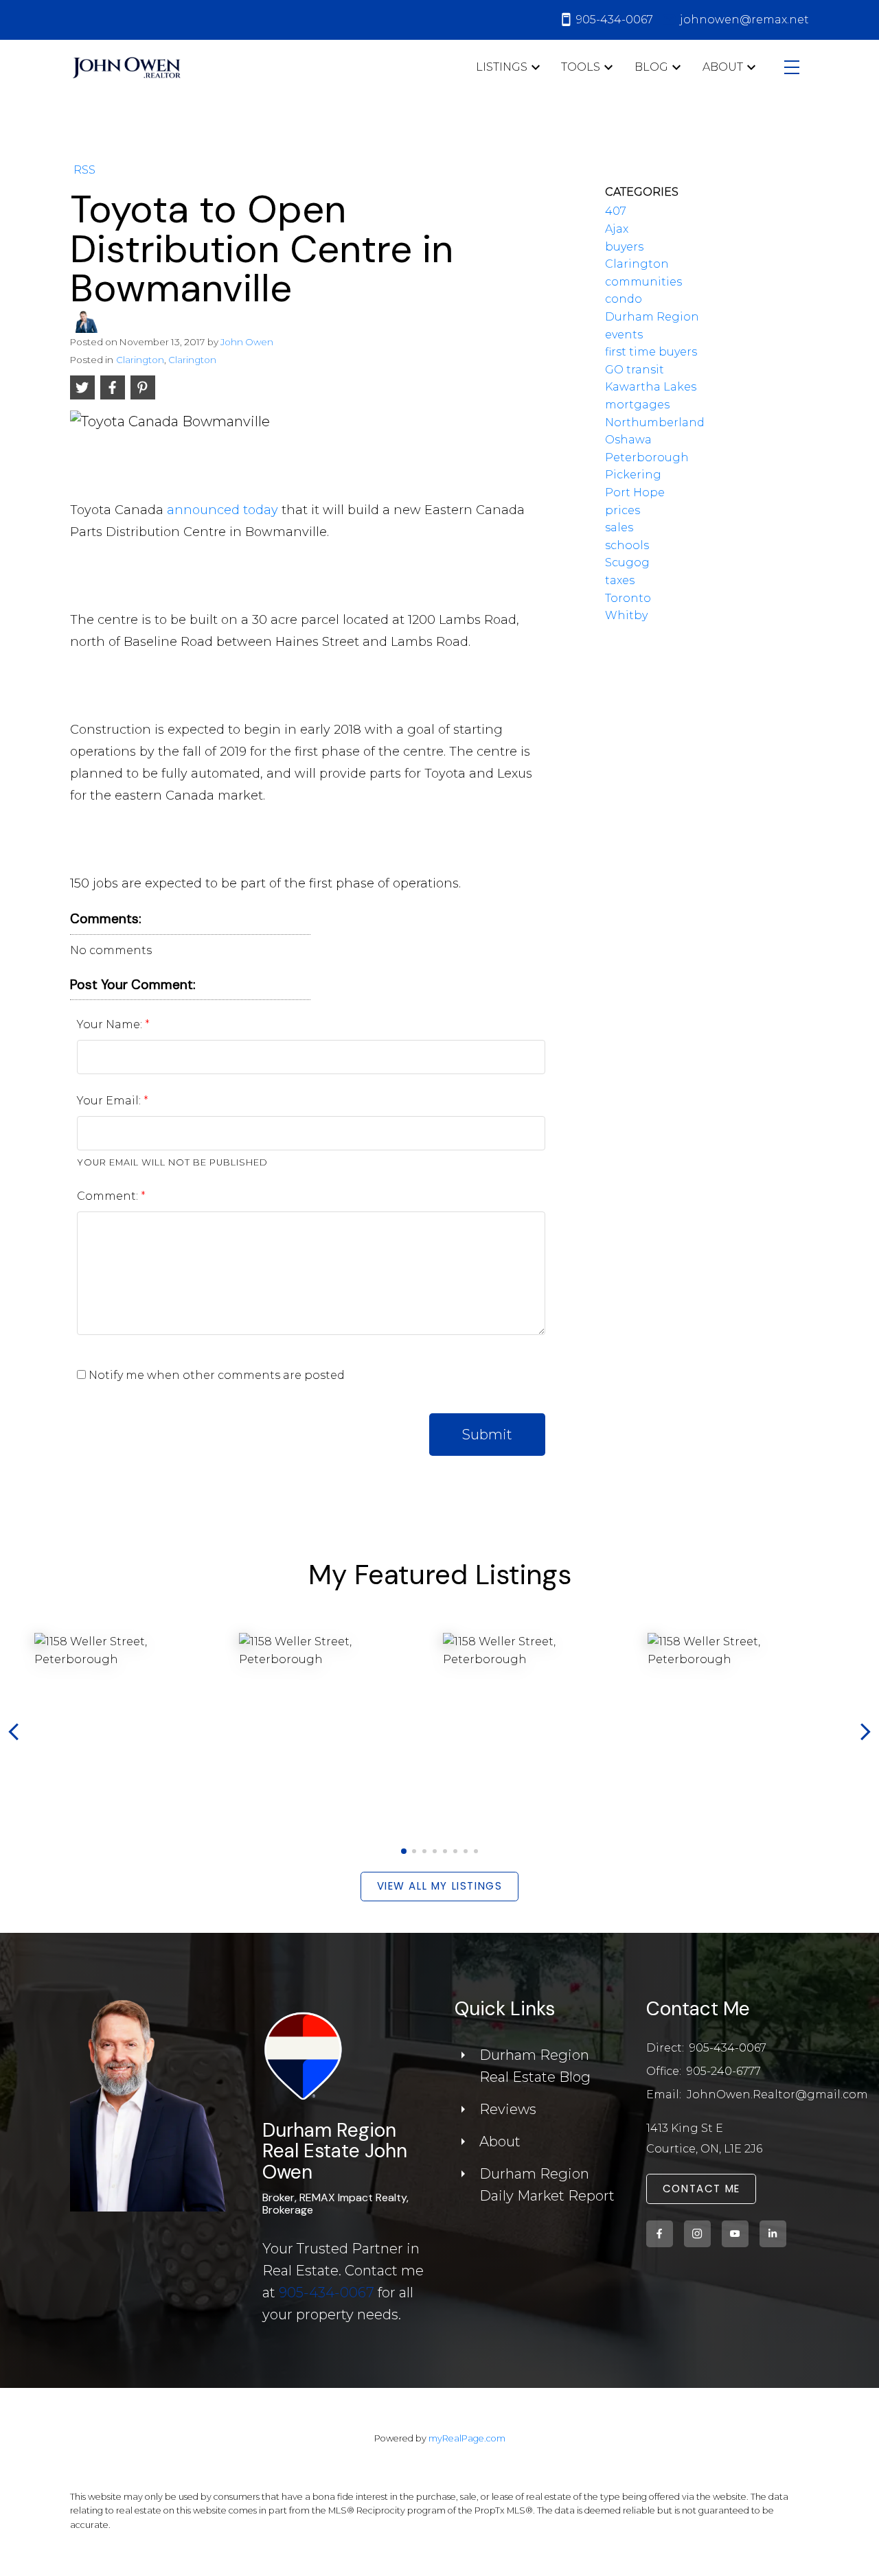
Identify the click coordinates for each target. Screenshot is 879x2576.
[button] (403, 1851)
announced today (222, 510)
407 (616, 211)
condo (624, 299)
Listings (502, 67)
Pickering (633, 475)
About (723, 67)
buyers (624, 247)
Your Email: (110, 1101)
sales (619, 527)
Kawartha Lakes (651, 387)
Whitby (626, 615)
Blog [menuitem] (651, 67)
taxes (620, 580)
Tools (581, 67)
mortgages (637, 405)
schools (627, 545)
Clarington (140, 360)
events (624, 335)
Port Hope (635, 492)
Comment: (109, 1196)
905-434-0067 (327, 2293)
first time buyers (651, 352)
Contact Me (701, 2189)
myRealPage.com (467, 2438)
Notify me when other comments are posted (215, 1375)
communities (643, 282)
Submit (487, 1435)
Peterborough (647, 457)
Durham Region (652, 317)
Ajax (617, 229)
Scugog (627, 562)
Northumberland (655, 422)
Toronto (628, 598)
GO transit (635, 370)
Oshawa (628, 440)
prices (623, 510)
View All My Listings (440, 1887)
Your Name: (111, 1024)
